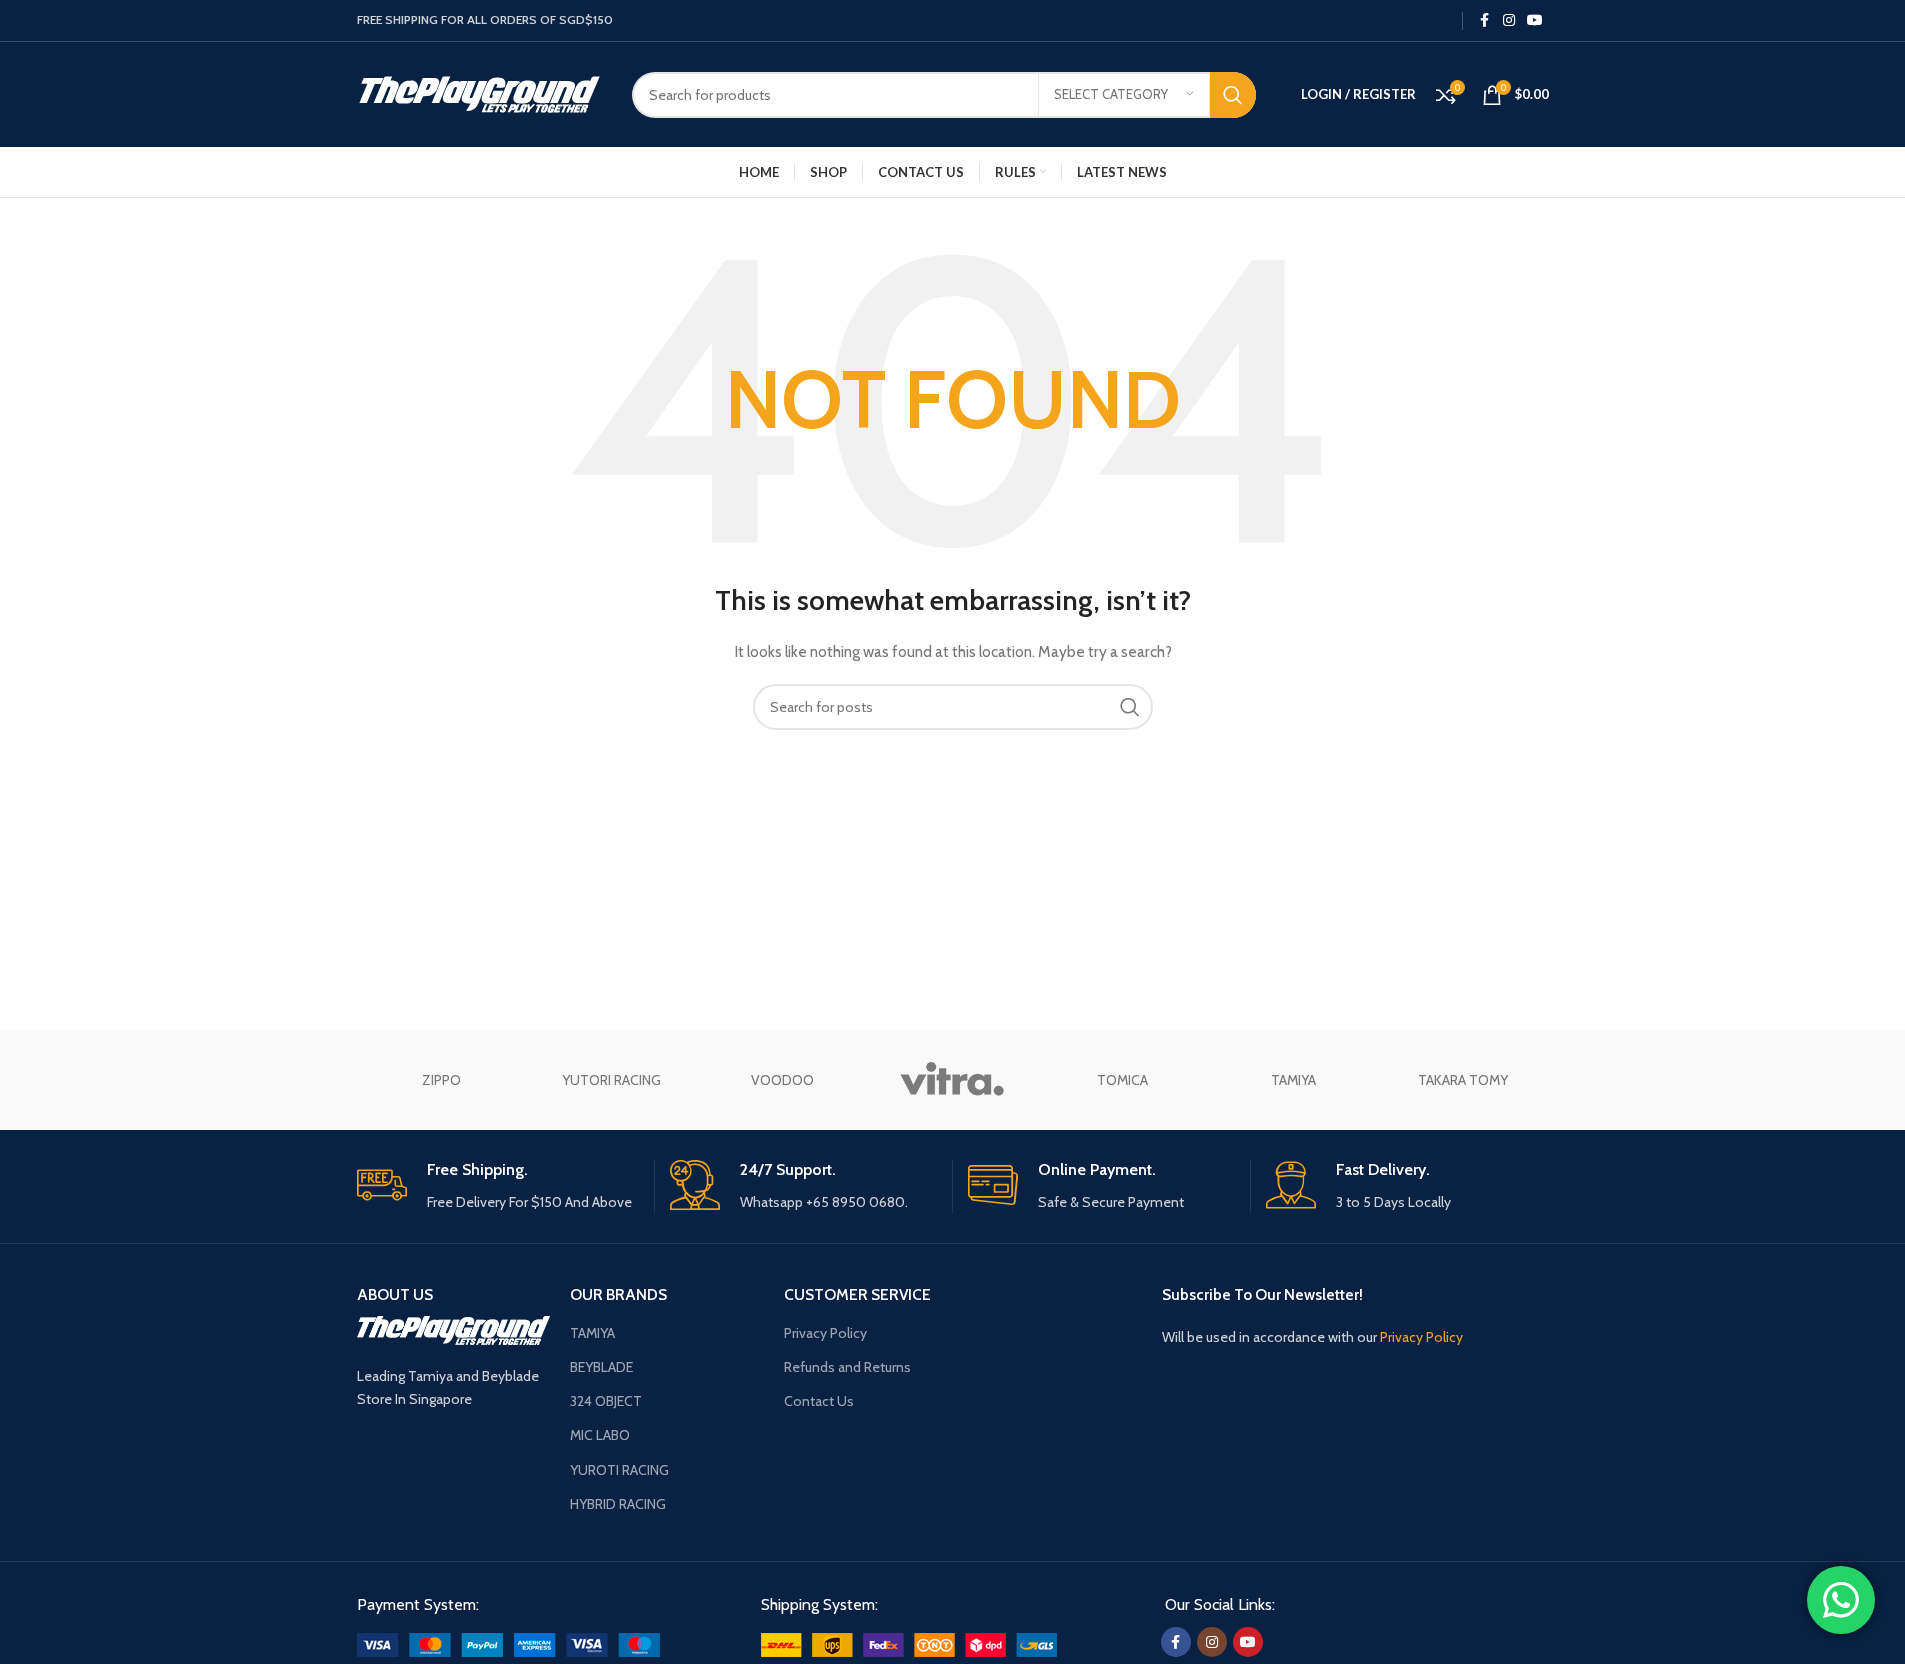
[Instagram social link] (1509, 20)
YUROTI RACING (619, 1470)
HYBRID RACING (618, 1504)
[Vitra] (952, 1080)
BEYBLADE (601, 1367)
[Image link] (508, 1643)
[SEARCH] (1233, 95)
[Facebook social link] (1485, 20)
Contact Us (819, 1401)
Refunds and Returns (847, 1367)
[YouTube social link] (1535, 20)
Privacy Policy (825, 1333)
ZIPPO (441, 1080)
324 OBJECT (606, 1401)
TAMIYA (1293, 1080)
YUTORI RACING (611, 1080)
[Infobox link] (498, 1186)
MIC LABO (600, 1435)
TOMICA (1122, 1080)
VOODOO (782, 1080)
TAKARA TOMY (1463, 1080)
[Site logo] (479, 93)
